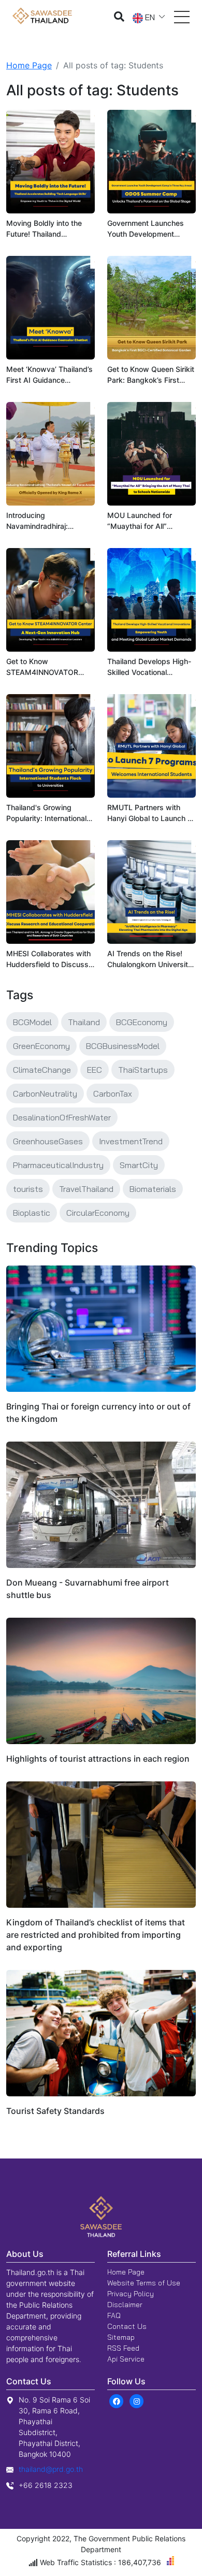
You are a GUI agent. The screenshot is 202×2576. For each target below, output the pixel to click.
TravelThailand (86, 1189)
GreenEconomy (41, 1046)
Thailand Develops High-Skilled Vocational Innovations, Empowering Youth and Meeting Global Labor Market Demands (151, 667)
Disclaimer (125, 2305)
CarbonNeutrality (45, 1093)
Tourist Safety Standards (55, 2111)
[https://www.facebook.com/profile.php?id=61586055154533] (116, 2400)
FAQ (114, 2315)
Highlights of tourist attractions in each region (98, 1759)
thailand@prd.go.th (51, 2469)
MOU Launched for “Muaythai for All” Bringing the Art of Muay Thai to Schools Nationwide (149, 521)
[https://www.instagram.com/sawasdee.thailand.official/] (136, 2400)
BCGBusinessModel (123, 1046)
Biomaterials (153, 1189)
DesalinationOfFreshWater (62, 1117)
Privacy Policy (131, 2294)
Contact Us (127, 2326)
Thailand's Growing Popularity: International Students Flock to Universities (46, 813)
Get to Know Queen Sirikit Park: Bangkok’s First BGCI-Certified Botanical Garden (151, 375)
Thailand (84, 1022)
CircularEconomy (98, 1213)
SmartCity (139, 1165)
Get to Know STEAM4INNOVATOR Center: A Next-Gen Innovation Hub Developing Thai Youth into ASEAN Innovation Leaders (45, 667)
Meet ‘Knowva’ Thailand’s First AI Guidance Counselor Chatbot (49, 375)
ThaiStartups (143, 1070)
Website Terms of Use (144, 2283)
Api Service (126, 2359)
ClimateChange (42, 1070)
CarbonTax (113, 1093)
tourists (28, 1189)
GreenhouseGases (48, 1141)
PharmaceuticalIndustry (58, 1165)
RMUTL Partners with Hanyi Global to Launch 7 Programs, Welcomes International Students (149, 813)
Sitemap (121, 2337)
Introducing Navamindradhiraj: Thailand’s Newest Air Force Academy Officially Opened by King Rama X (49, 521)
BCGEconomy (142, 1022)
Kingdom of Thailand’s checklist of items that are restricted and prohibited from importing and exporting (96, 1935)
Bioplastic (32, 1213)
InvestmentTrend (131, 1141)
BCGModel (32, 1022)
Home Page (29, 65)
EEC (95, 1070)
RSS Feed (123, 2348)
